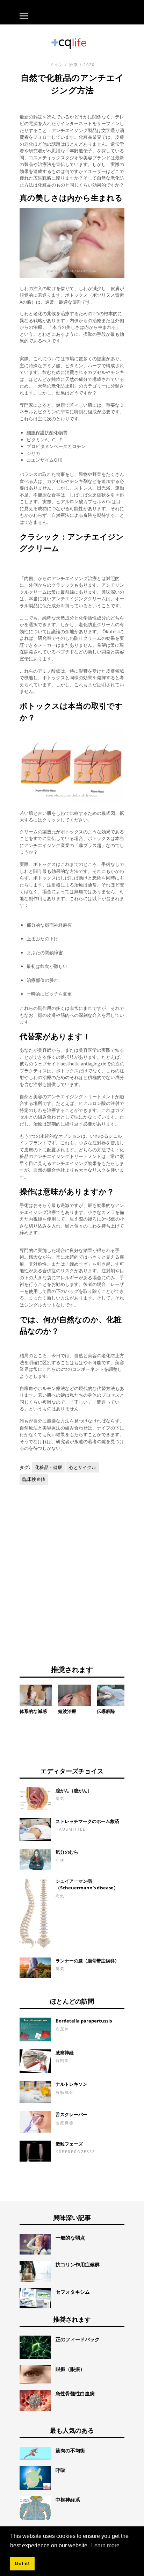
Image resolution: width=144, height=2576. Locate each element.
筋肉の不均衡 (70, 2450)
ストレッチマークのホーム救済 (87, 1821)
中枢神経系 (68, 2500)
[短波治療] (74, 1695)
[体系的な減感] (36, 1695)
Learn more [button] (105, 2545)
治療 (73, 64)
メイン (56, 64)
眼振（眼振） (70, 2369)
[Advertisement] (72, 1572)
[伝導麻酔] (113, 1695)
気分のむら (67, 1852)
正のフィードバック (78, 2339)
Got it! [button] (22, 2563)
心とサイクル (82, 1467)
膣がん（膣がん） (74, 1790)
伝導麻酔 (106, 1711)
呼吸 (60, 2470)
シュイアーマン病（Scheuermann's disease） (87, 1884)
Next (135, 1698)
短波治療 (67, 1711)
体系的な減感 (33, 1711)
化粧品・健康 (49, 1467)
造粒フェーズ (69, 2144)
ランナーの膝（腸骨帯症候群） (87, 1961)
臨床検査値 (34, 1479)
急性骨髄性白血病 (75, 2393)
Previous (9, 1698)
